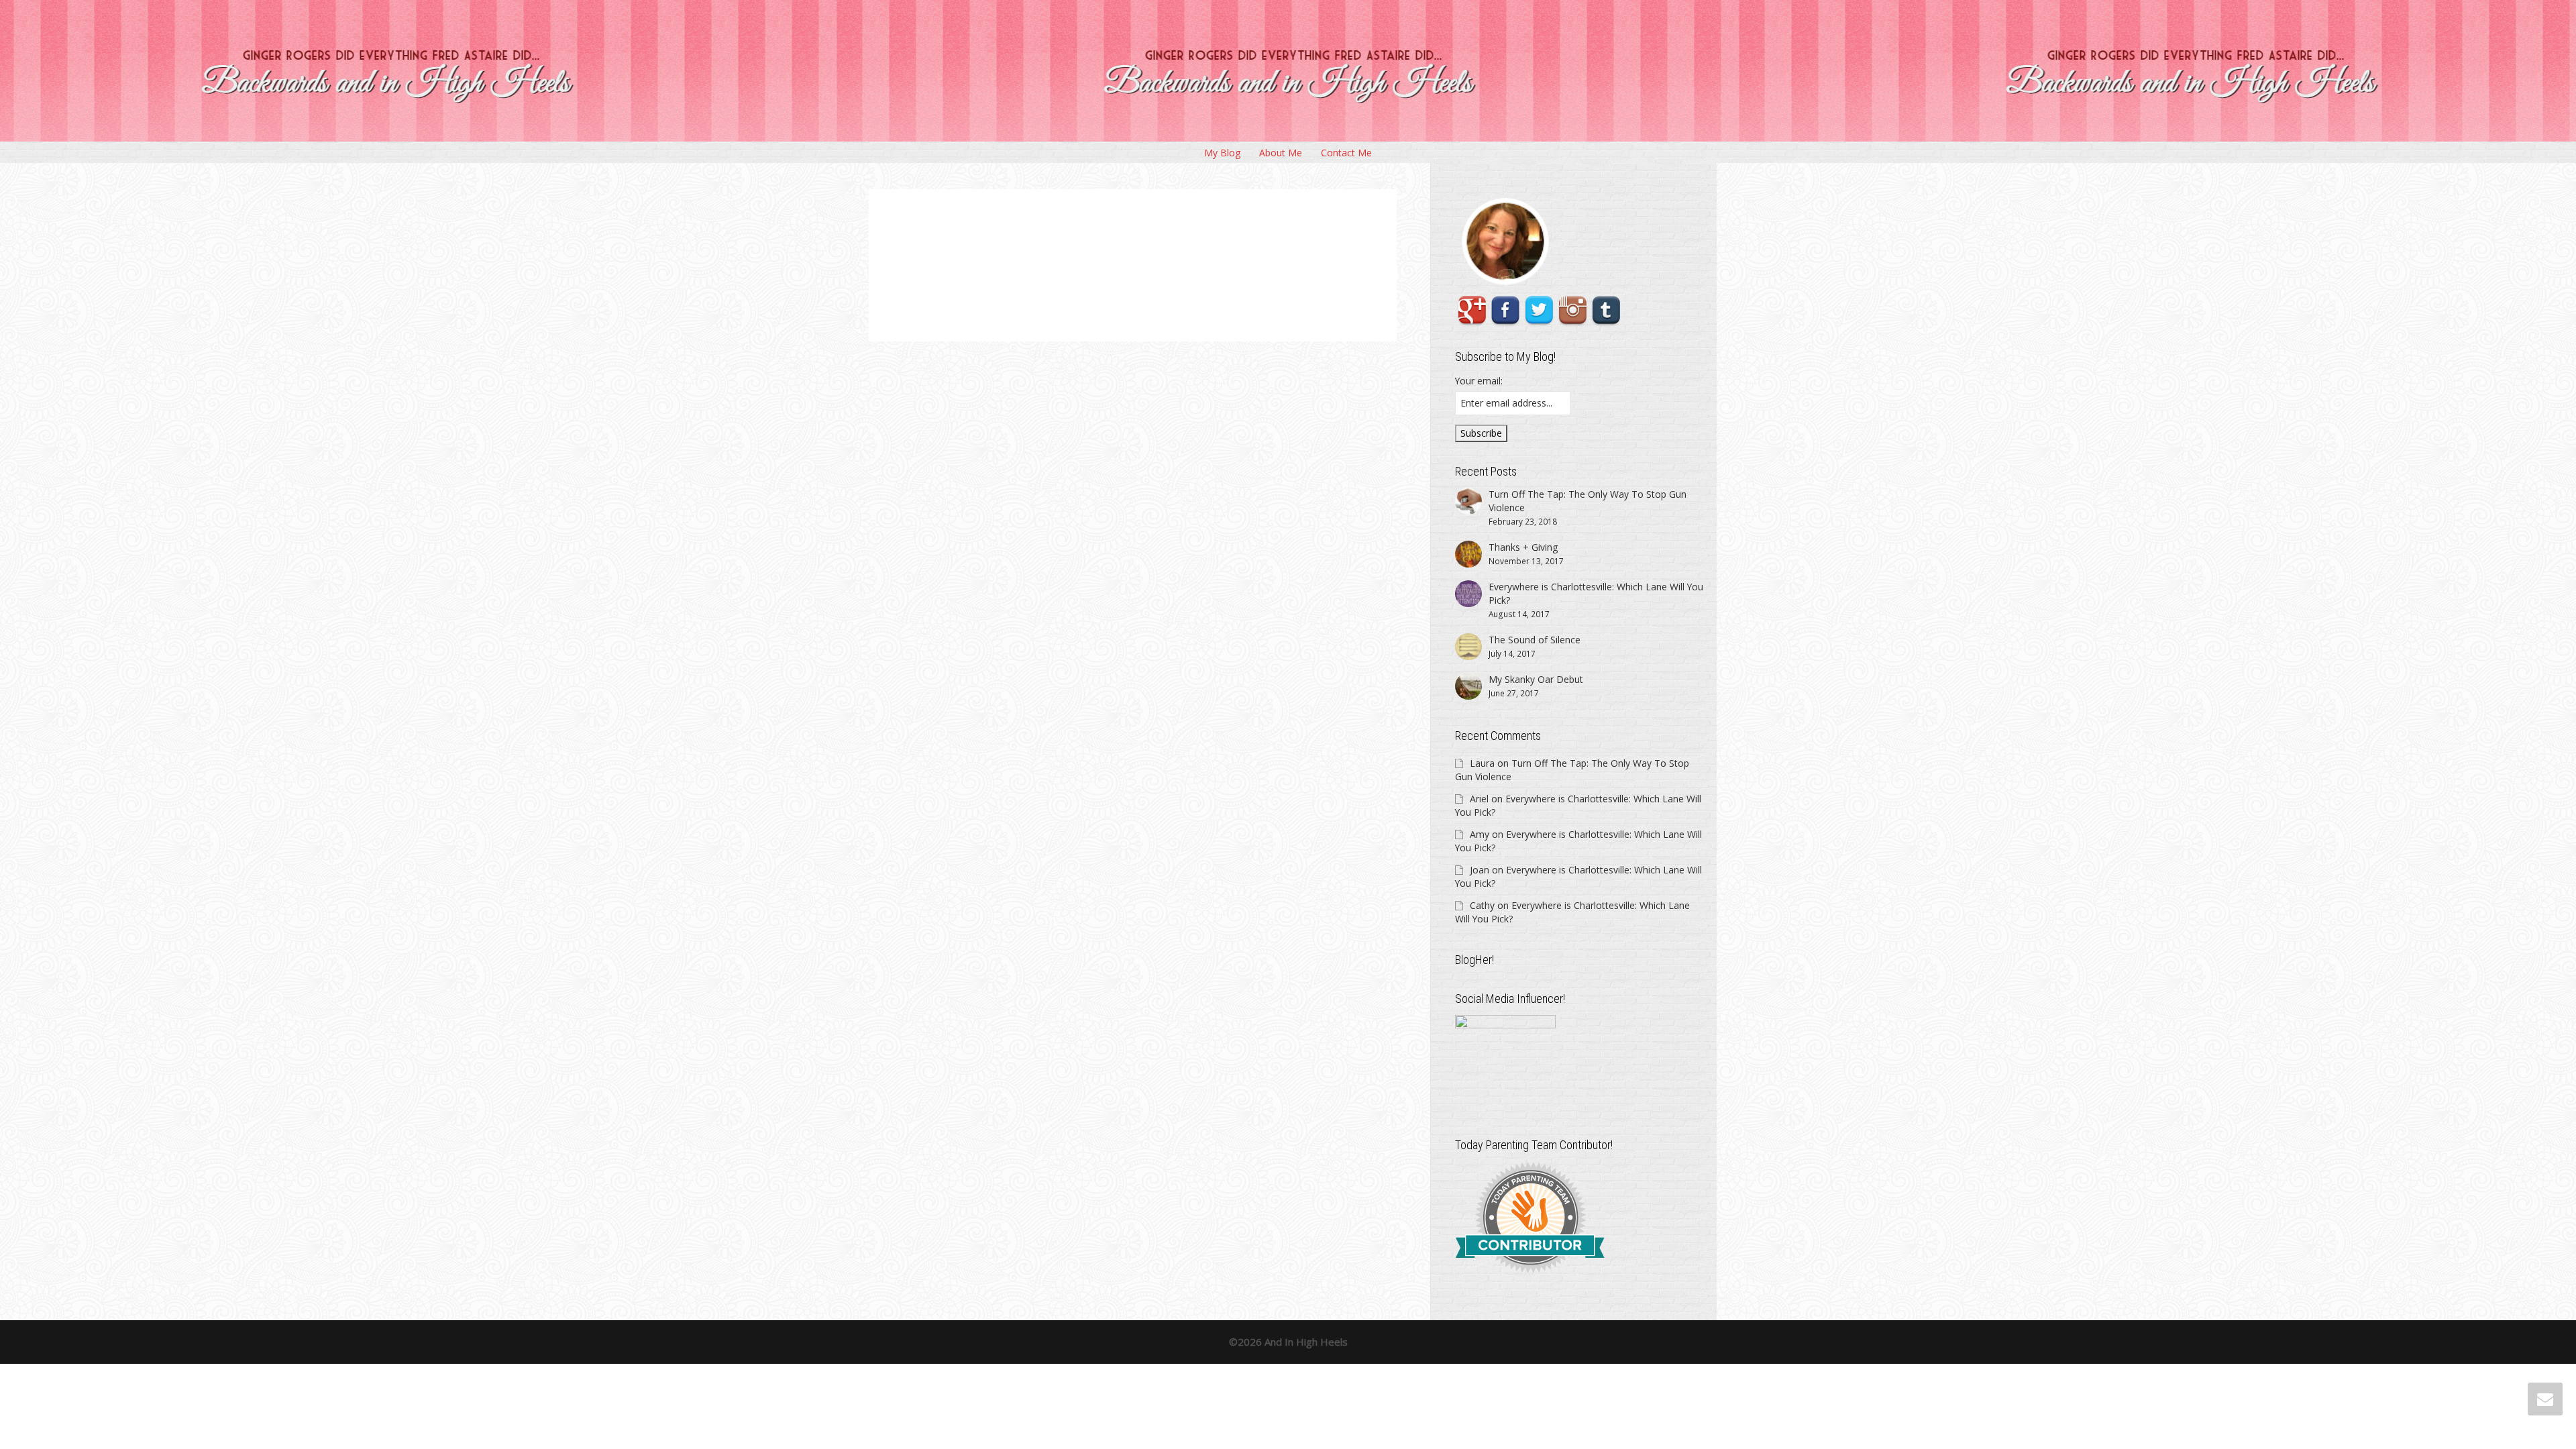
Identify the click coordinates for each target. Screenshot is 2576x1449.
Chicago (1157, 247)
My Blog (1222, 153)
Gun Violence (1101, 261)
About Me (1281, 153)
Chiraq (1121, 254)
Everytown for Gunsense (1209, 254)
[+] (1030, 261)
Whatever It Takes (1126, 268)
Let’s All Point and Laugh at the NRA (1121, 238)
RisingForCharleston (1233, 247)
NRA (1254, 261)
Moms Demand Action (1189, 247)
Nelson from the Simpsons (1221, 261)
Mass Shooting (1131, 261)
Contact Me (1346, 153)
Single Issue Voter (1088, 268)
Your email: (1479, 381)
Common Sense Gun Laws (1156, 254)
